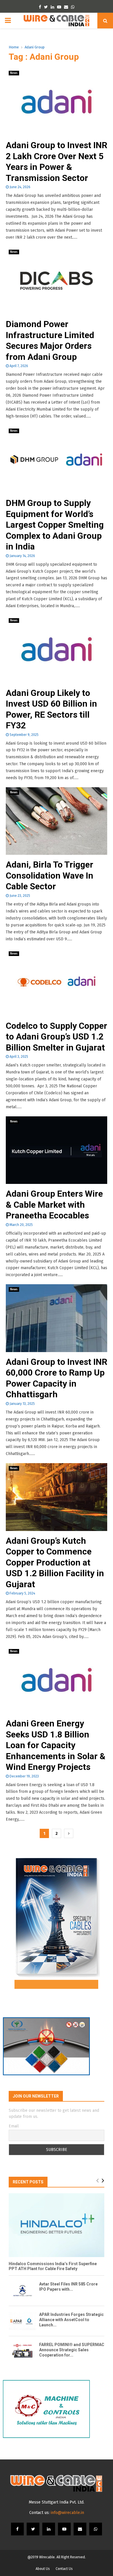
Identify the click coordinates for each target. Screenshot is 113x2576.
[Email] (80, 2529)
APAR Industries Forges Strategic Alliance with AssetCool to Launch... (71, 2320)
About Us (43, 2569)
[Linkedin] (49, 2529)
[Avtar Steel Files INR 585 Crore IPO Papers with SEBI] (22, 2291)
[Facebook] (17, 2529)
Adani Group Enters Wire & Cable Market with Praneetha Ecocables (54, 1204)
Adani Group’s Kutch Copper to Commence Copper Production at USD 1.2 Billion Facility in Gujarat (55, 1562)
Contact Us (64, 2569)
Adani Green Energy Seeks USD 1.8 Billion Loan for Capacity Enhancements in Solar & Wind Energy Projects (56, 1745)
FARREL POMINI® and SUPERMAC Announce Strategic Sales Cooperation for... (72, 2350)
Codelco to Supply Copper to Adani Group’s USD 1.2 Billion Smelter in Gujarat (57, 1037)
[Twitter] (33, 2529)
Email (14, 2126)
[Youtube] (64, 2529)
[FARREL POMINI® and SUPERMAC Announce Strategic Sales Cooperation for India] (22, 2351)
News (14, 73)
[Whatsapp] (96, 2529)
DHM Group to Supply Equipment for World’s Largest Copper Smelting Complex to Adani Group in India (55, 525)
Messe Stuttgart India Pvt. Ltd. (57, 2502)
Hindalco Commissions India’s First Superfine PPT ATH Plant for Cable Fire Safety (53, 2266)
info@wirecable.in (67, 2513)
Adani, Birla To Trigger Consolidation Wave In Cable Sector (50, 875)
